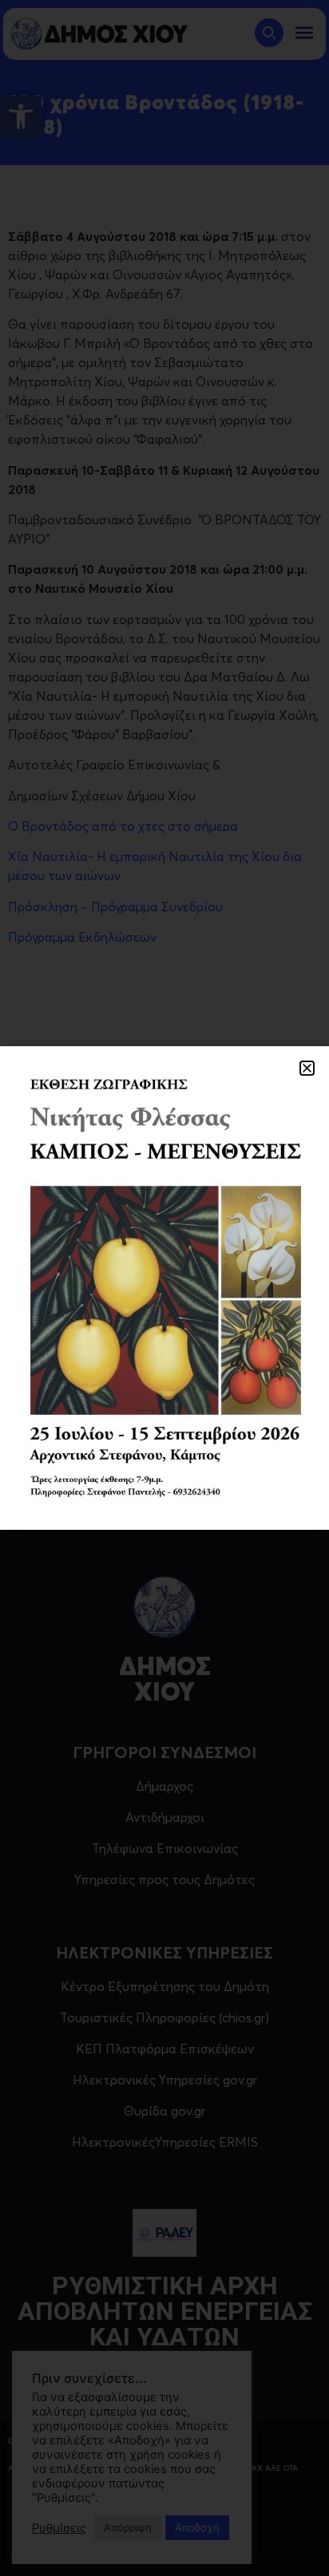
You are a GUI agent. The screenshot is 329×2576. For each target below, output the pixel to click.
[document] (164, 1288)
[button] (307, 1068)
